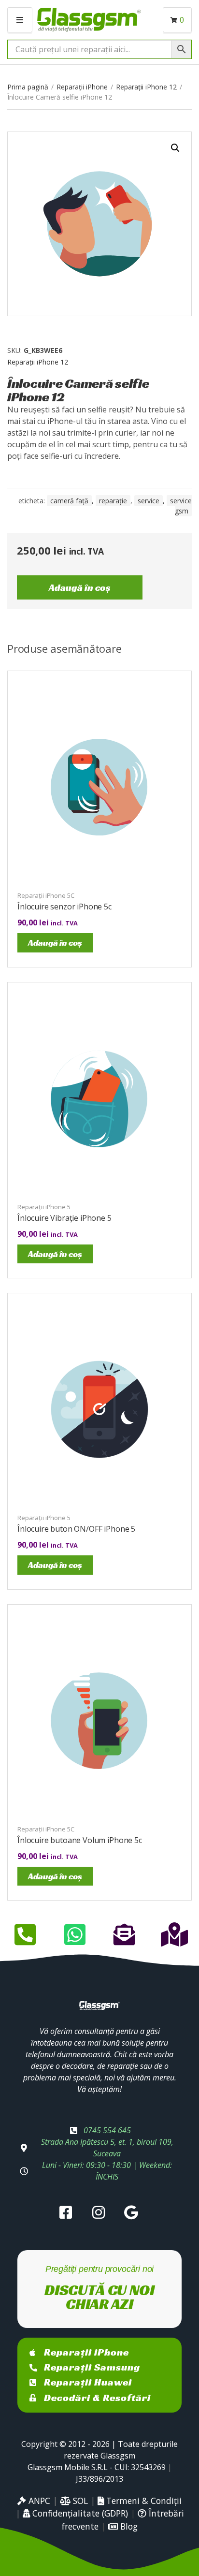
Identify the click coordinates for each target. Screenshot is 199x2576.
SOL (79, 2501)
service (149, 501)
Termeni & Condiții (143, 2501)
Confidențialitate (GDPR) (79, 2513)
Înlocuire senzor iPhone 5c (64, 907)
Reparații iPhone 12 (146, 87)
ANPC (38, 2501)
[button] (175, 148)
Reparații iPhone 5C (46, 895)
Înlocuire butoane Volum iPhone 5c (80, 1840)
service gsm (181, 506)
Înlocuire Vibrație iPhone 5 (64, 1218)
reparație (113, 501)
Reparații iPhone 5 (44, 1207)
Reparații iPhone (82, 87)
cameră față (69, 501)
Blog (128, 2526)
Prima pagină (28, 87)
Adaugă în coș (80, 587)
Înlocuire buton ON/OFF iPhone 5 (76, 1529)
